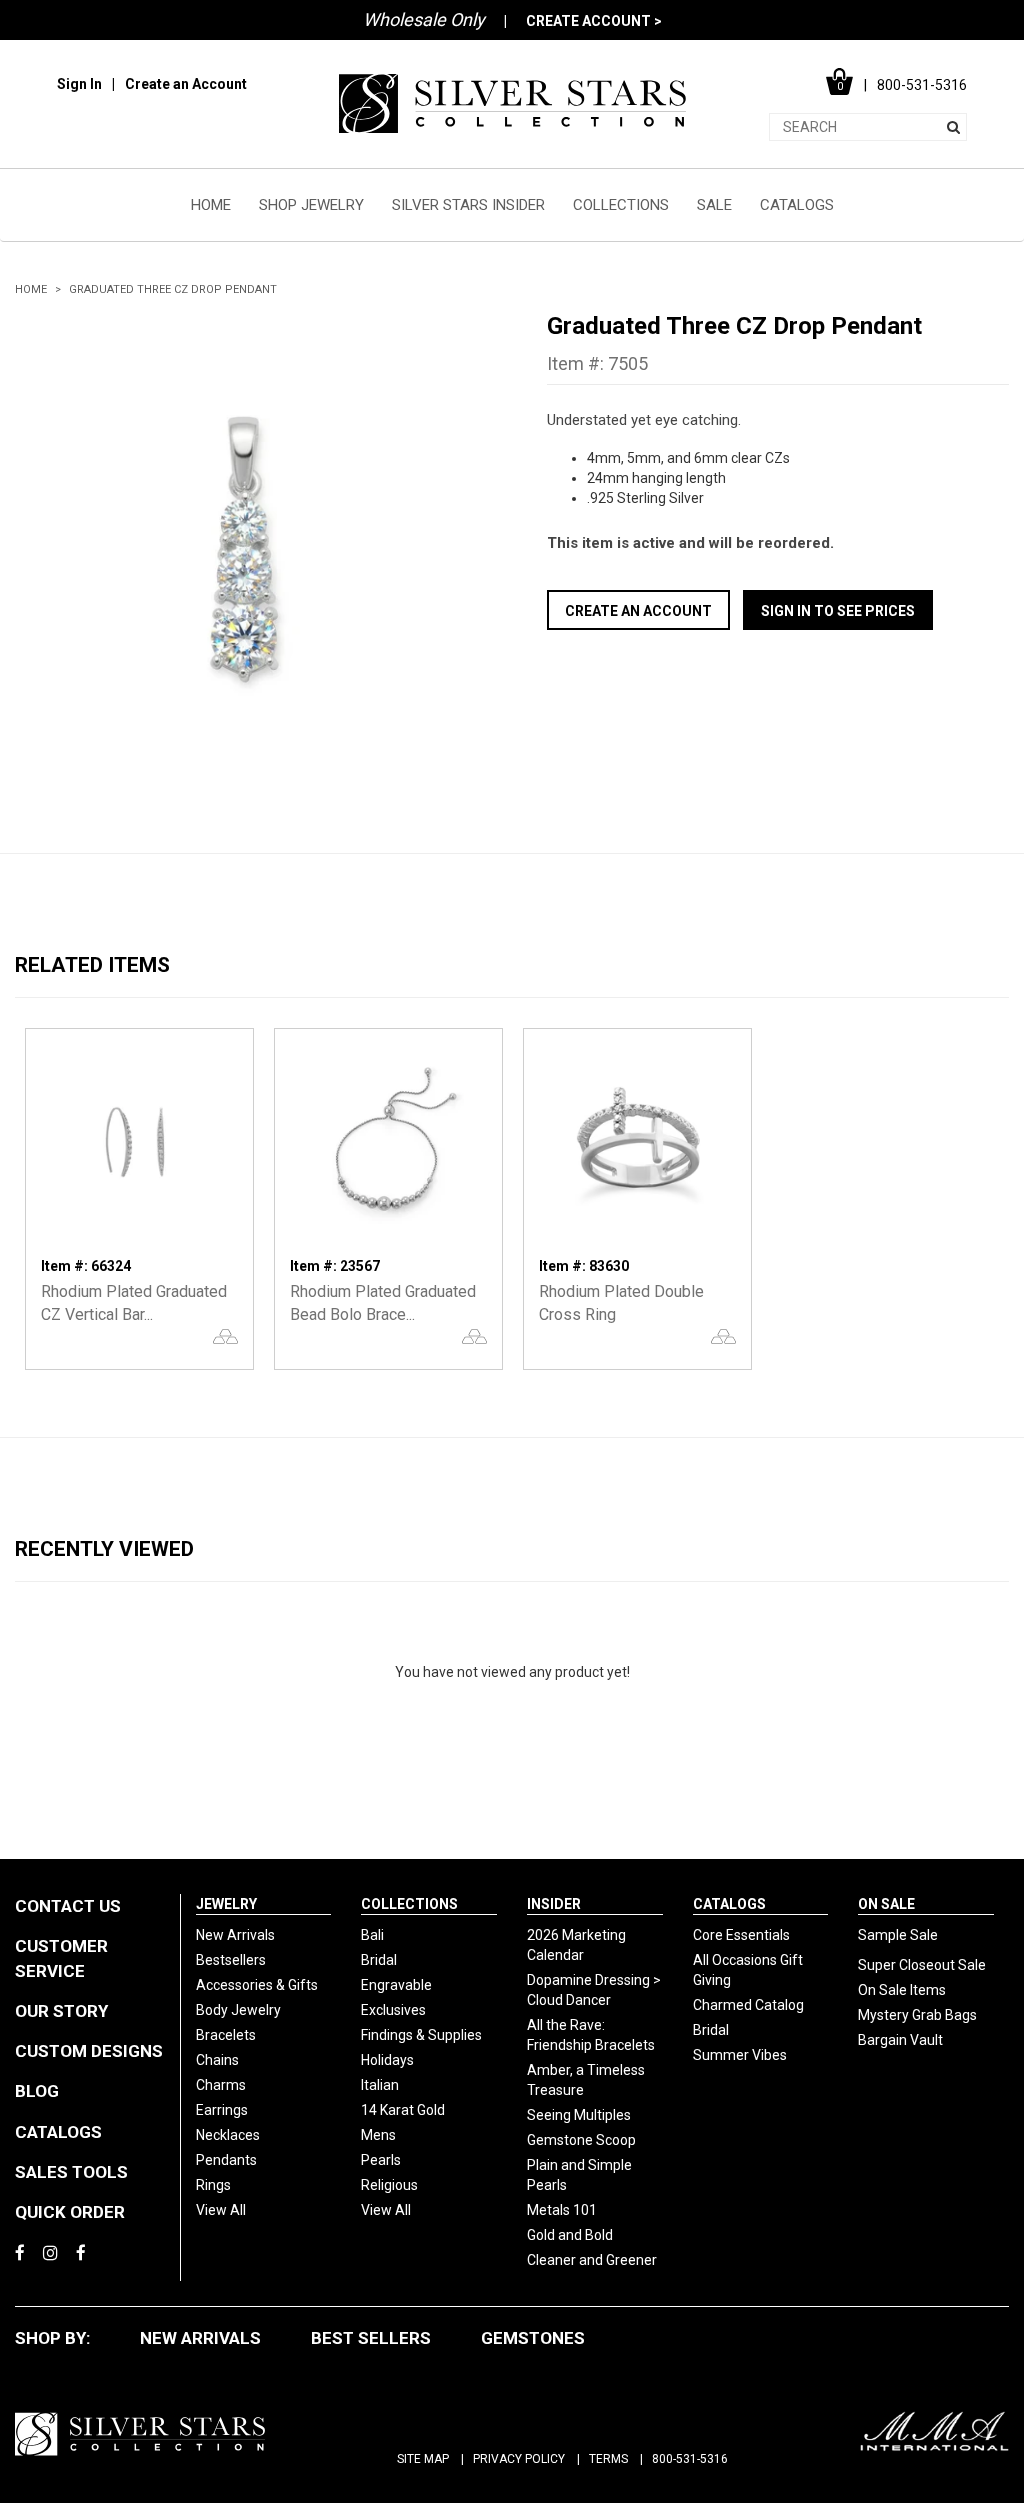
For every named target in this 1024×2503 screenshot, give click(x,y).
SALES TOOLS (71, 2172)
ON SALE (886, 1904)
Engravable (396, 1985)
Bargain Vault (900, 2040)
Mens (378, 2135)
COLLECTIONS (621, 205)
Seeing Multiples (579, 2115)
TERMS (608, 2459)
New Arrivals (235, 1935)
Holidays (387, 2060)
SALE (714, 205)
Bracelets (226, 2035)
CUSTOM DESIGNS (89, 2051)
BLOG (37, 2091)
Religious (389, 2185)
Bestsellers (231, 1960)
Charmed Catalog (748, 2005)
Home (31, 289)
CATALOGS (797, 205)
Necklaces (228, 2135)
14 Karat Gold (403, 2110)
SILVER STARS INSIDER (468, 205)
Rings (213, 2185)
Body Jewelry (238, 2010)
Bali (372, 1935)
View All (221, 2210)
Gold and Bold (570, 2235)
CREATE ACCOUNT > (594, 21)
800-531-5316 (690, 2459)
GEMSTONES (533, 2338)
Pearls (381, 2160)
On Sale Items (902, 1990)
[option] (246, 542)
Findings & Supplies (421, 2035)
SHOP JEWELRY (311, 205)
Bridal (379, 1960)
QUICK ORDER (70, 2212)
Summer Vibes (740, 2055)
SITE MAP (423, 2459)
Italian (380, 2085)
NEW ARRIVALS (200, 2338)
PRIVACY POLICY (519, 2459)
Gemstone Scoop (581, 2140)
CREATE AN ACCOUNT (638, 611)
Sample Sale (898, 1935)
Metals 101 (562, 2210)
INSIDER (554, 1904)
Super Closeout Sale (922, 1965)
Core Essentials (741, 1935)
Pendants (226, 2160)
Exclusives (393, 2010)
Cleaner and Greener (592, 2260)
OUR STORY (61, 2011)
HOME (211, 205)
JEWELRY (226, 1904)
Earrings (222, 2110)
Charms (221, 2085)
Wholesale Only (424, 19)
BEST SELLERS (371, 2338)
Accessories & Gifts (257, 1985)
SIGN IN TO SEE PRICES (838, 611)
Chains (217, 2060)
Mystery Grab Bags (917, 2015)
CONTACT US (68, 1906)
